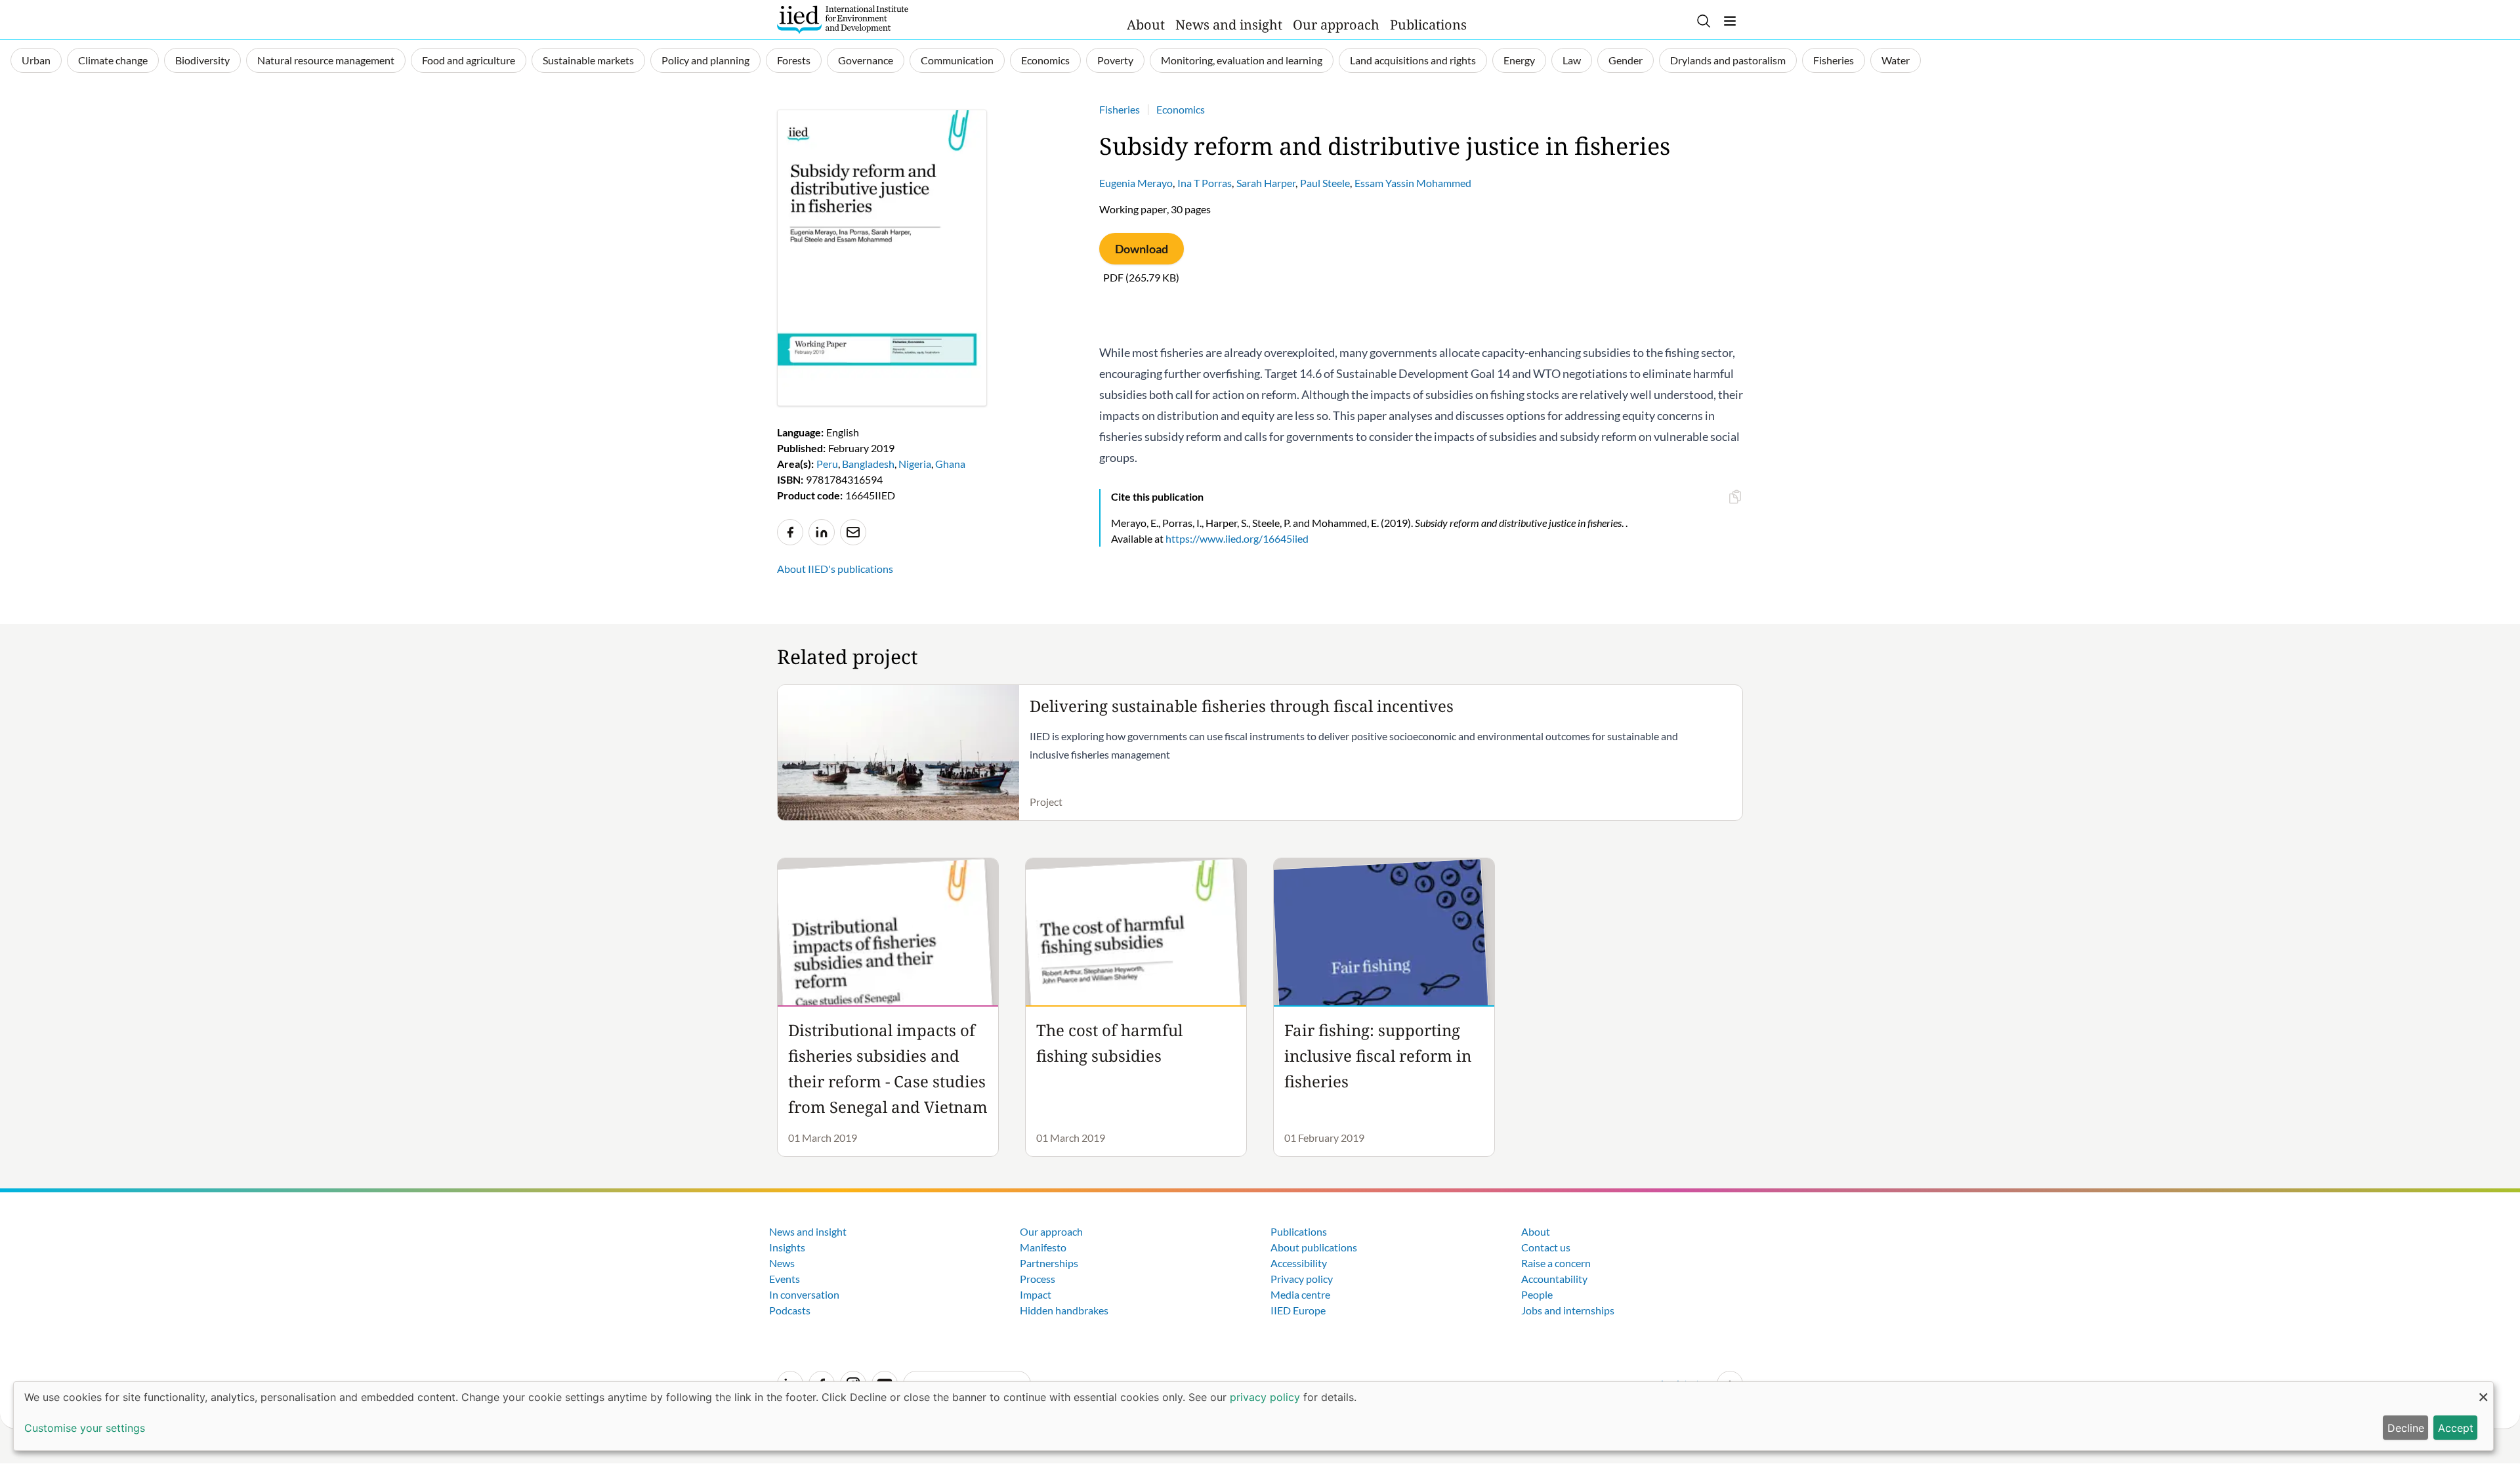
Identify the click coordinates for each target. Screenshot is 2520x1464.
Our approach (1336, 25)
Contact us (1546, 1247)
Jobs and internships (1568, 1310)
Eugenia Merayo (1136, 183)
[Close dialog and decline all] (2483, 1390)
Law (1572, 60)
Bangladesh (868, 464)
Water (1896, 60)
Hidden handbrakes (1064, 1310)
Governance (866, 60)
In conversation (804, 1294)
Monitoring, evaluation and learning (1242, 60)
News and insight (1229, 25)
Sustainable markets (588, 60)
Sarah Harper (1266, 183)
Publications (1428, 25)
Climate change (113, 60)
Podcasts (790, 1310)
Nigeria (915, 464)
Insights (787, 1247)
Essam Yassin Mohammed (1413, 183)
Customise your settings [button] (85, 1428)
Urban (36, 60)
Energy (1519, 60)
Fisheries (1834, 60)
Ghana (950, 464)
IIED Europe (1298, 1310)
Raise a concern (1556, 1263)
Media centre (1300, 1294)
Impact (1036, 1294)
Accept (2456, 1428)
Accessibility (1299, 1263)
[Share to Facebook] (790, 532)
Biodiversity (202, 60)
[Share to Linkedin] (822, 532)
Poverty (1115, 60)
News (782, 1263)
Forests (794, 60)
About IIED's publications (835, 569)
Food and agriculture (469, 60)
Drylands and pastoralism (1728, 60)
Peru (827, 464)
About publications (1314, 1247)
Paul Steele (1325, 183)
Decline (2406, 1428)
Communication (957, 60)
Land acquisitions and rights (1413, 60)
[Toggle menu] (1730, 21)
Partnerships (1049, 1263)
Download (1142, 249)
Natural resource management (326, 60)
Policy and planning (705, 60)
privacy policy (1265, 1397)
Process (1038, 1279)
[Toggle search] (1704, 21)
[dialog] (1253, 1416)
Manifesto (1043, 1247)
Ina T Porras (1205, 183)
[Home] (843, 20)
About (1146, 25)
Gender (1626, 60)
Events (785, 1279)
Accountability (1554, 1279)
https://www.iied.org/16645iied (1237, 538)
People (1537, 1294)
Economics (1045, 60)
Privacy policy (1302, 1279)
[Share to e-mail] (853, 532)
